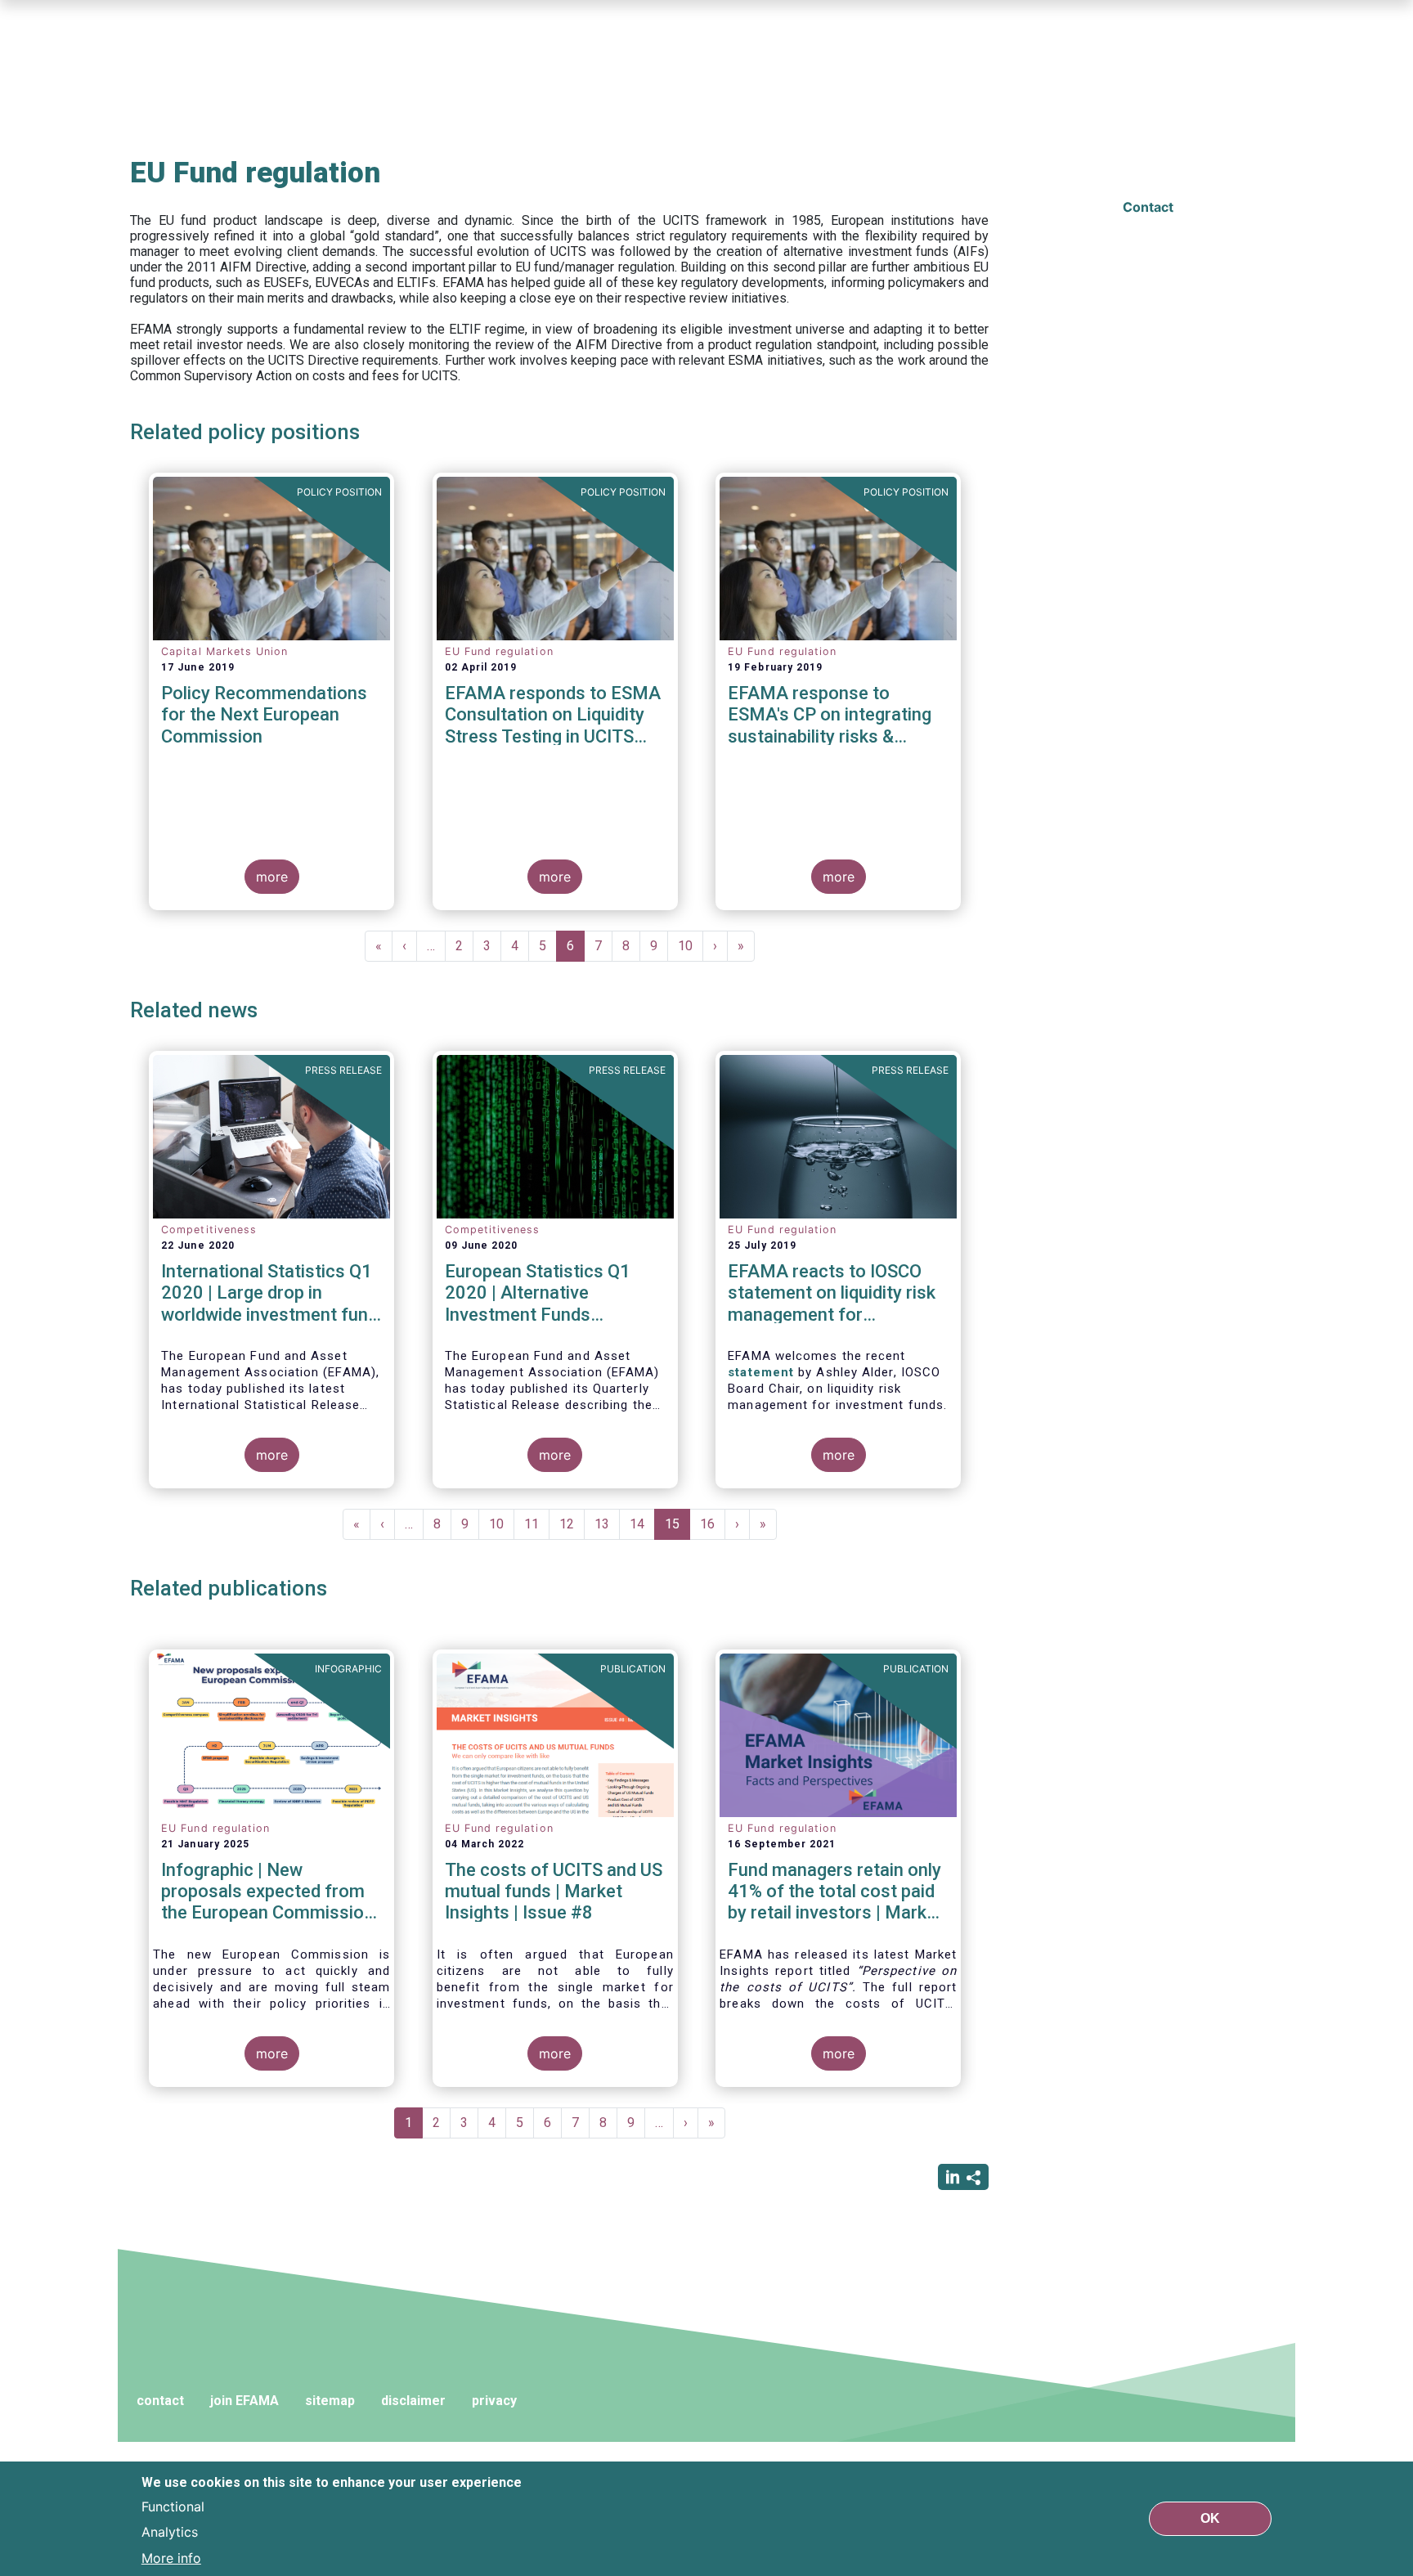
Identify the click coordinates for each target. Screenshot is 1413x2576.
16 (713, 1524)
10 (691, 946)
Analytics (170, 2532)
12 (572, 1524)
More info (171, 2558)
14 (642, 1524)
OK (1210, 2518)
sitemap (330, 2401)
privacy (494, 2401)
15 (677, 1528)
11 (537, 1524)
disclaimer (413, 2401)
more (272, 877)
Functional (173, 2506)
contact (160, 2401)
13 (607, 1524)
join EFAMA (244, 2401)
